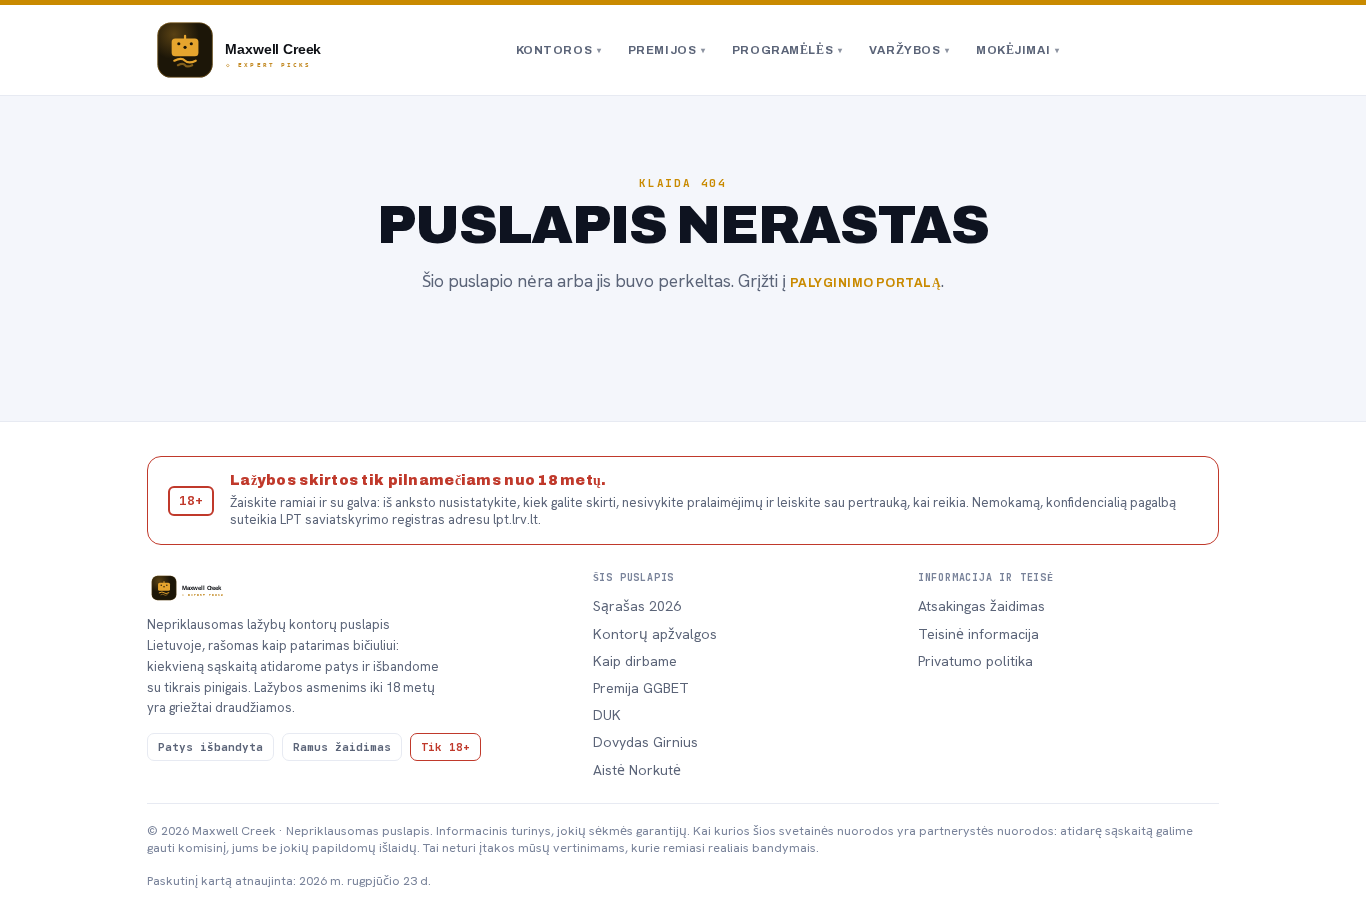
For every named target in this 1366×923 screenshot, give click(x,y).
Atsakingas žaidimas (981, 606)
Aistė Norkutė (637, 770)
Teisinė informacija (978, 634)
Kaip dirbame (635, 661)
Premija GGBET (641, 688)
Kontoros (559, 50)
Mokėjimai (1018, 50)
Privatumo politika (975, 661)
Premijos (667, 50)
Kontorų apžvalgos (655, 634)
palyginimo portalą (866, 283)
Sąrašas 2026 (637, 606)
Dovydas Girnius (645, 742)
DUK (607, 715)
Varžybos (909, 50)
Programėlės (787, 50)
